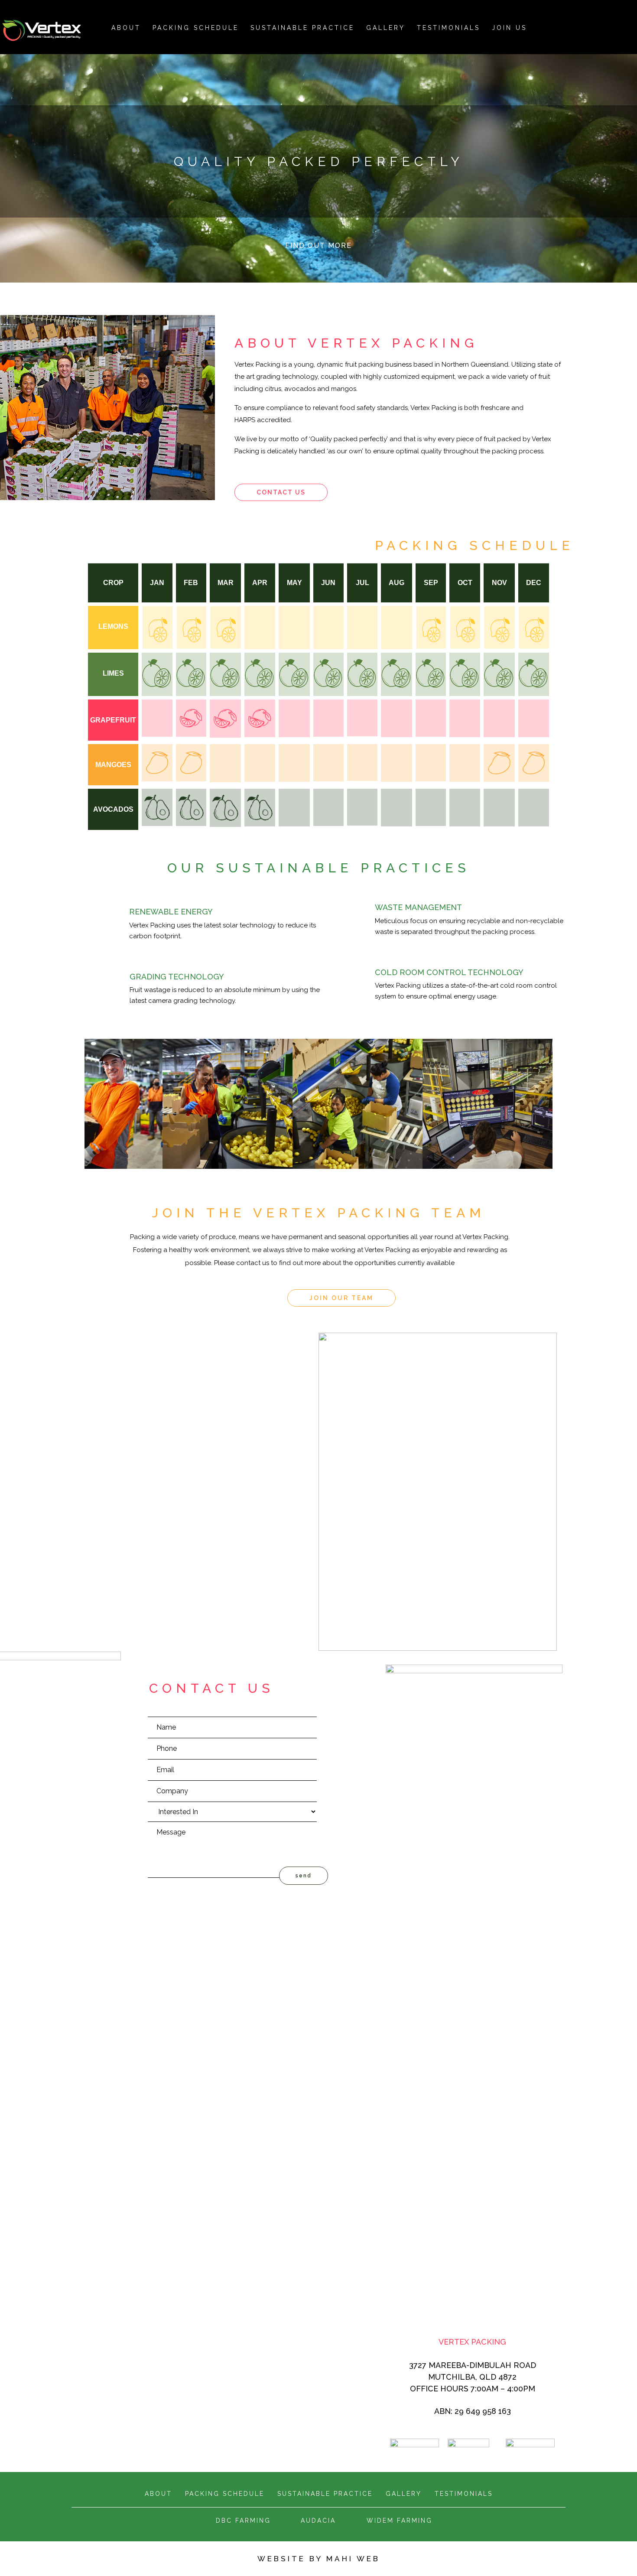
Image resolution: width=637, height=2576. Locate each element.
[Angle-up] (623, 26)
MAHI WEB (353, 2559)
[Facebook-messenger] (607, 26)
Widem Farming (400, 2521)
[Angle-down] (318, 263)
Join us (509, 28)
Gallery (386, 28)
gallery (404, 2494)
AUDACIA (318, 2521)
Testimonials (448, 28)
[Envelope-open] (559, 26)
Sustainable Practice (302, 28)
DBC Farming (243, 2521)
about (126, 28)
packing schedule (196, 28)
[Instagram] (575, 26)
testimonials (464, 2494)
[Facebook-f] (591, 26)
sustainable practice (325, 2494)
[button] (281, 492)
